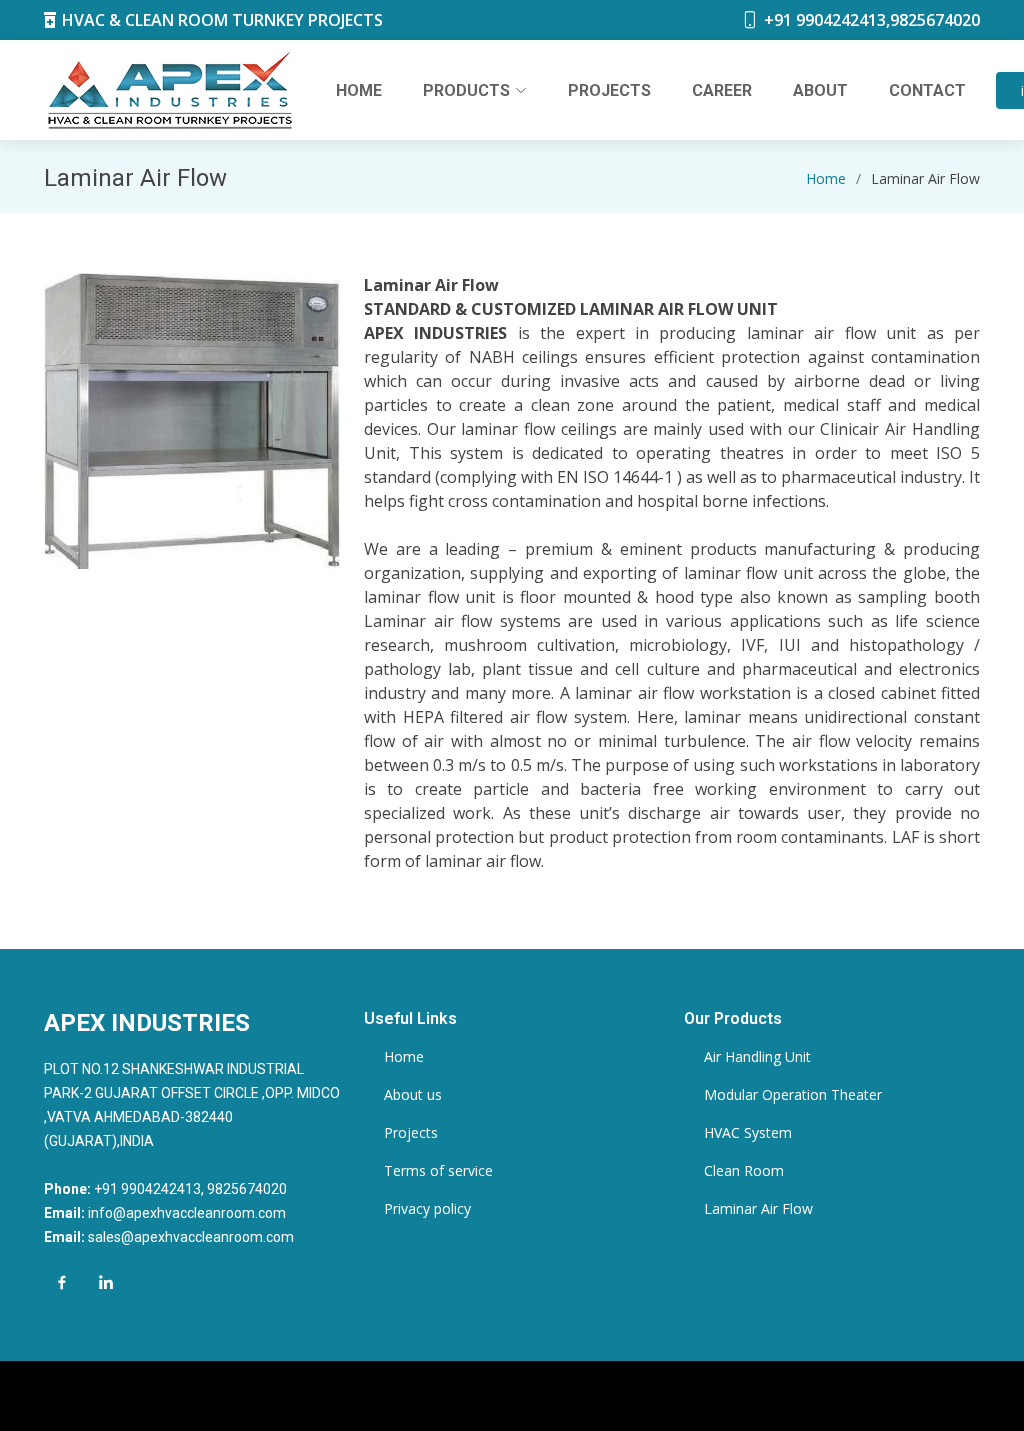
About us (413, 1095)
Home (359, 90)
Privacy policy (427, 1209)
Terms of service (438, 1171)
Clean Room (744, 1171)
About (820, 90)
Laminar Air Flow (758, 1209)
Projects (609, 90)
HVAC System (748, 1133)
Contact (927, 90)
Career (722, 90)
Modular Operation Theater (793, 1095)
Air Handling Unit (757, 1057)
